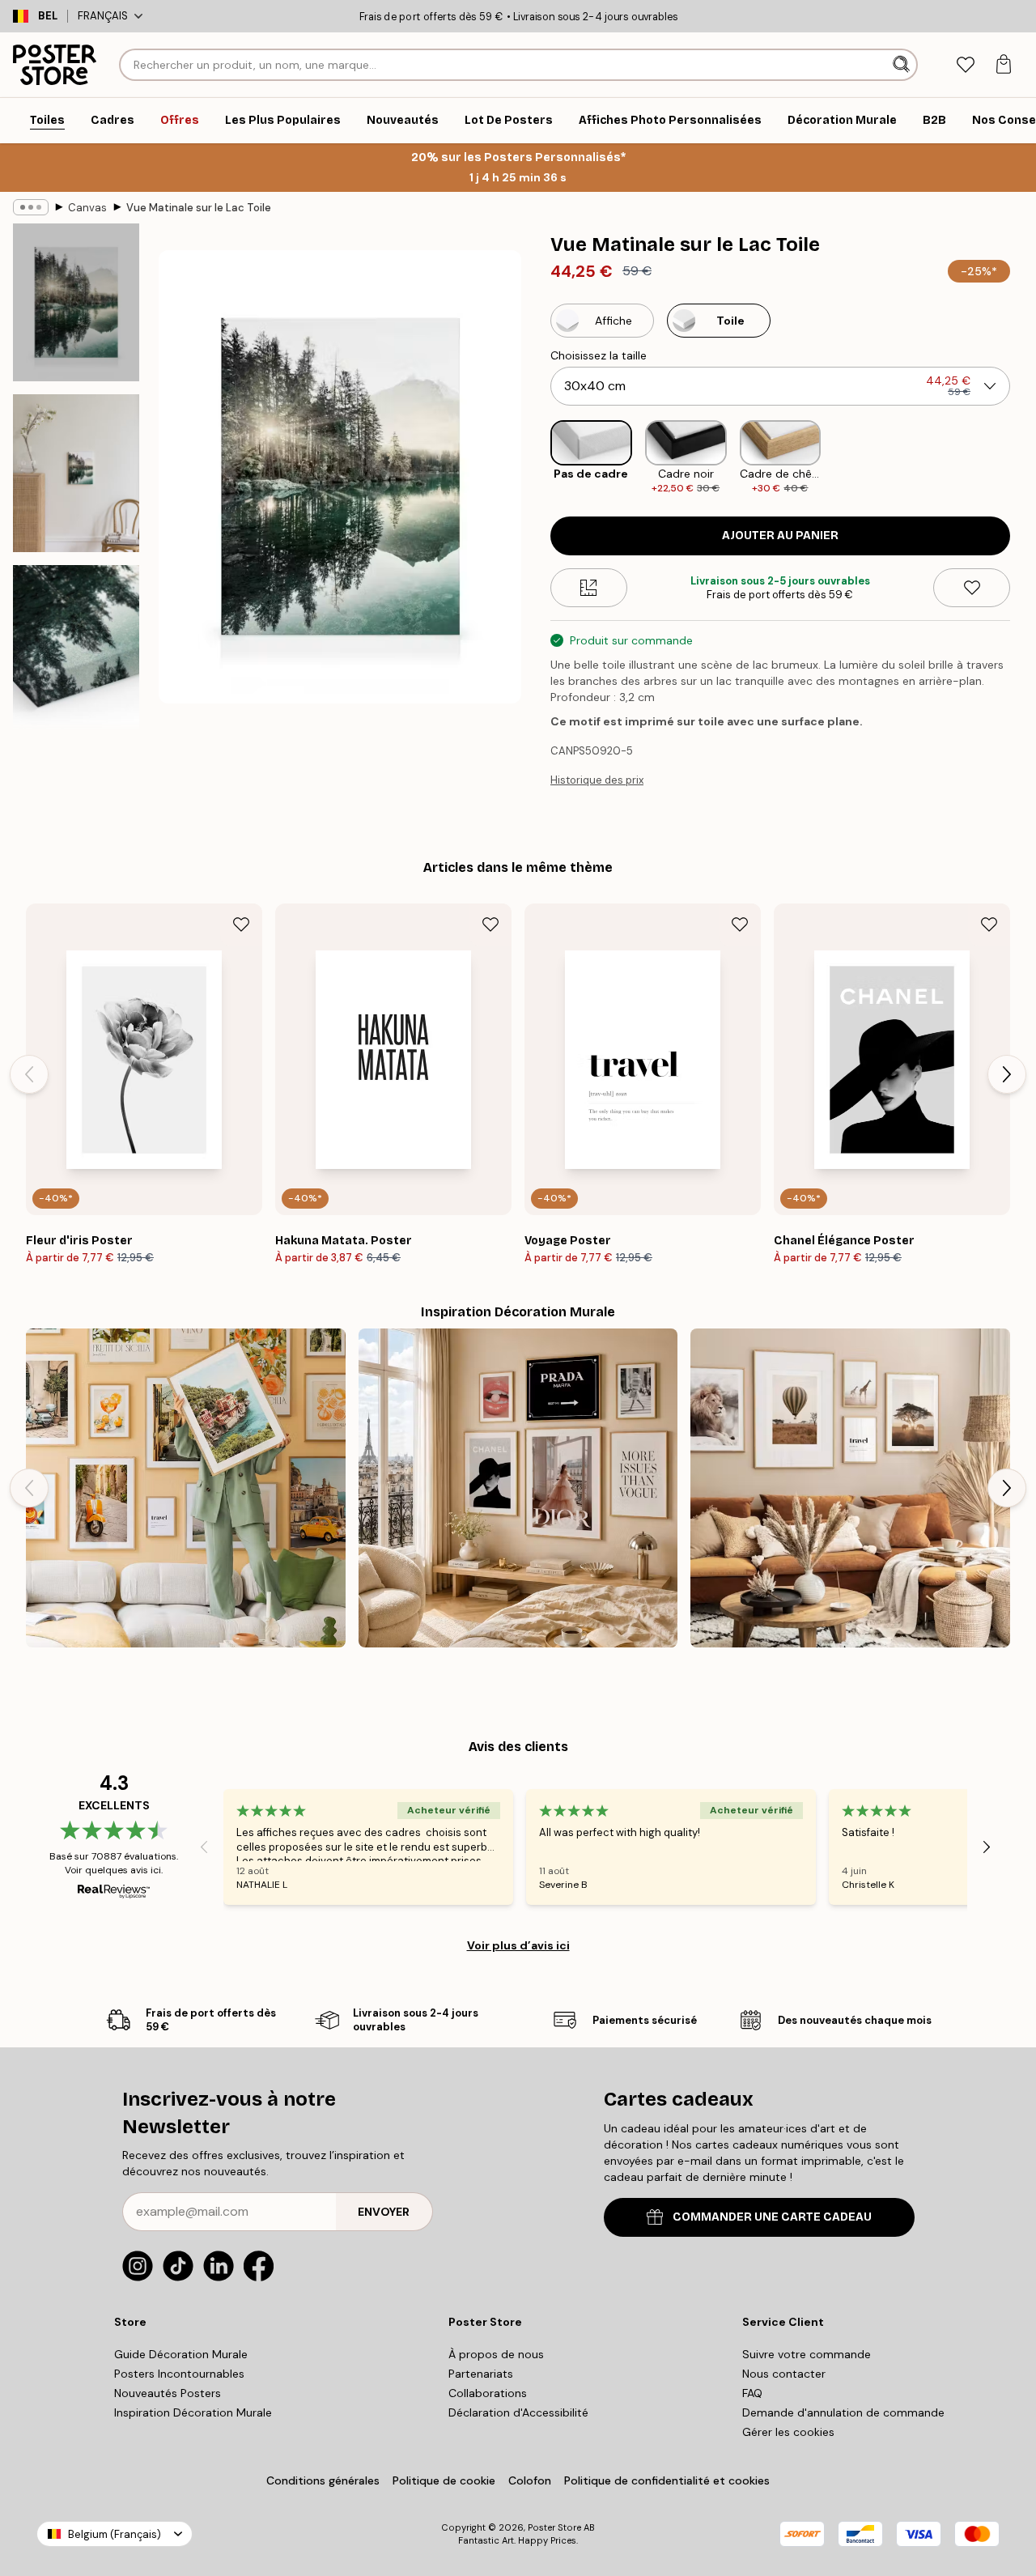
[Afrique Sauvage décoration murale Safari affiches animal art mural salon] (850, 1488)
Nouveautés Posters (168, 2393)
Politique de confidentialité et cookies (667, 2480)
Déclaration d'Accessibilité (518, 2412)
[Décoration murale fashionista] (518, 1488)
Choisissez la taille (599, 355)
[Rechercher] (903, 65)
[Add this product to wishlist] (972, 588)
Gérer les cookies (788, 2432)
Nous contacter (784, 2374)
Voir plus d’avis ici (518, 1945)
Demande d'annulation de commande (843, 2412)
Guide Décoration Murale (181, 2354)
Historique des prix (597, 780)
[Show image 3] (76, 653)
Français (103, 16)
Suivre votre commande (807, 2354)
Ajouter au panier (780, 536)
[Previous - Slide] (537, 458)
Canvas (87, 208)
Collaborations (488, 2393)
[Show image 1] (76, 302)
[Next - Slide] (1023, 458)
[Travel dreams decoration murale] (186, 1488)
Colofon (530, 2480)
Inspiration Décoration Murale (193, 2412)
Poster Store (554, 2527)
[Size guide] (589, 588)
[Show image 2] (76, 473)
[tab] (965, 65)
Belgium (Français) (115, 2534)
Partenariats (481, 2374)
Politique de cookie (444, 2480)
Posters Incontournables (179, 2374)
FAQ (752, 2393)
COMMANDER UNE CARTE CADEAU (772, 2217)
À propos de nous (496, 2354)
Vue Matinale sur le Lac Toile (199, 208)
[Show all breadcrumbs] (31, 207)
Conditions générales (323, 2480)
